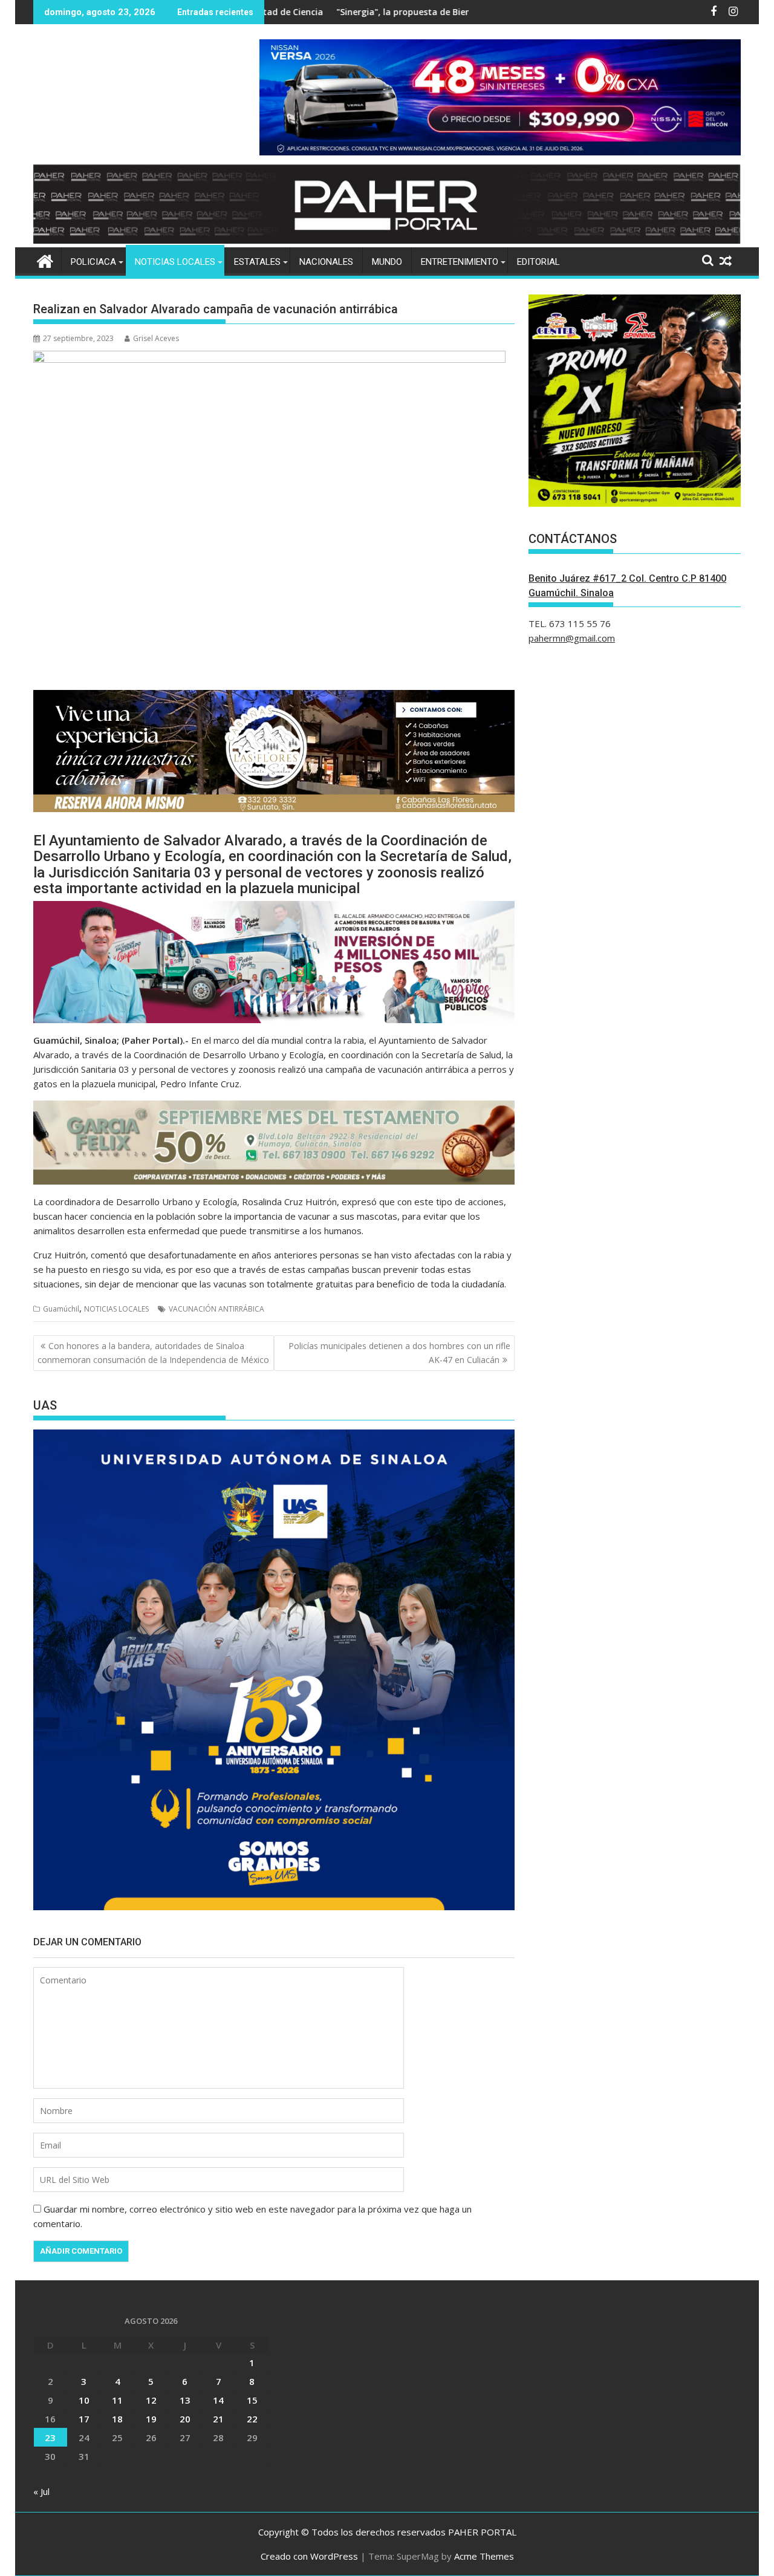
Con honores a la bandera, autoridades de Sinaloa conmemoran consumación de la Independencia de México (153, 1352)
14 (218, 2400)
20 (185, 2419)
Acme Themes (484, 2556)
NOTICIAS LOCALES (175, 262)
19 (151, 2419)
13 (185, 2400)
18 (117, 2419)
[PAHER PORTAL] (45, 260)
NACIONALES (326, 262)
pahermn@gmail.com (572, 638)
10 (84, 2400)
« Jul (41, 2491)
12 (151, 2400)
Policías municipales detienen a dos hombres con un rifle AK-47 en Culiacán (399, 1352)
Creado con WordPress (309, 2556)
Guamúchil (61, 1309)
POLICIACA (93, 262)
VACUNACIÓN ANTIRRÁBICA (216, 1309)
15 (252, 2400)
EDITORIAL (538, 262)
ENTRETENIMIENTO (460, 262)
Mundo (387, 262)
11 (117, 2400)
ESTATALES (257, 262)
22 (252, 2419)
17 (84, 2419)
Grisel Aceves (156, 338)
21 (218, 2419)
